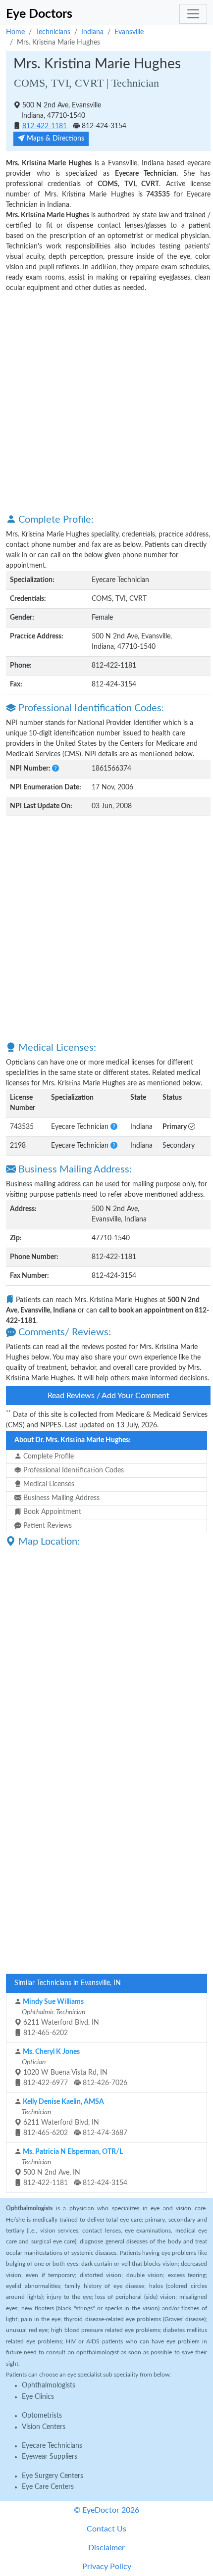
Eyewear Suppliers (50, 2457)
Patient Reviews (47, 1526)
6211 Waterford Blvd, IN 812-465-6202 (60, 2017)
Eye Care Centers (48, 2487)
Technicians (53, 32)
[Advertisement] (106, 402)
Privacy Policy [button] (107, 2567)
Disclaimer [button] (106, 2548)
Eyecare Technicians (52, 2446)
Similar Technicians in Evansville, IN (68, 1983)
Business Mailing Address (60, 1498)
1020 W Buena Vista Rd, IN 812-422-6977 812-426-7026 (74, 2067)
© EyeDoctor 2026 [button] (106, 2510)
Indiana (92, 32)
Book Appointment (51, 1512)
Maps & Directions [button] (54, 139)
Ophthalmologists (49, 2385)
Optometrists (42, 2416)
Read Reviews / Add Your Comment (108, 1396)
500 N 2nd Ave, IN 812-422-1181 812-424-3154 (74, 2167)
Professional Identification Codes (73, 1470)
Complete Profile (48, 1457)
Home (15, 32)
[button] (55, 769)
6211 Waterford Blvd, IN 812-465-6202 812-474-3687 (74, 2117)
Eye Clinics (38, 2397)
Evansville (129, 32)
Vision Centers (44, 2427)
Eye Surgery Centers (53, 2476)
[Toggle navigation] (193, 14)
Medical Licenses (48, 1484)
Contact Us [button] (106, 2529)
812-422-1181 (45, 126)
